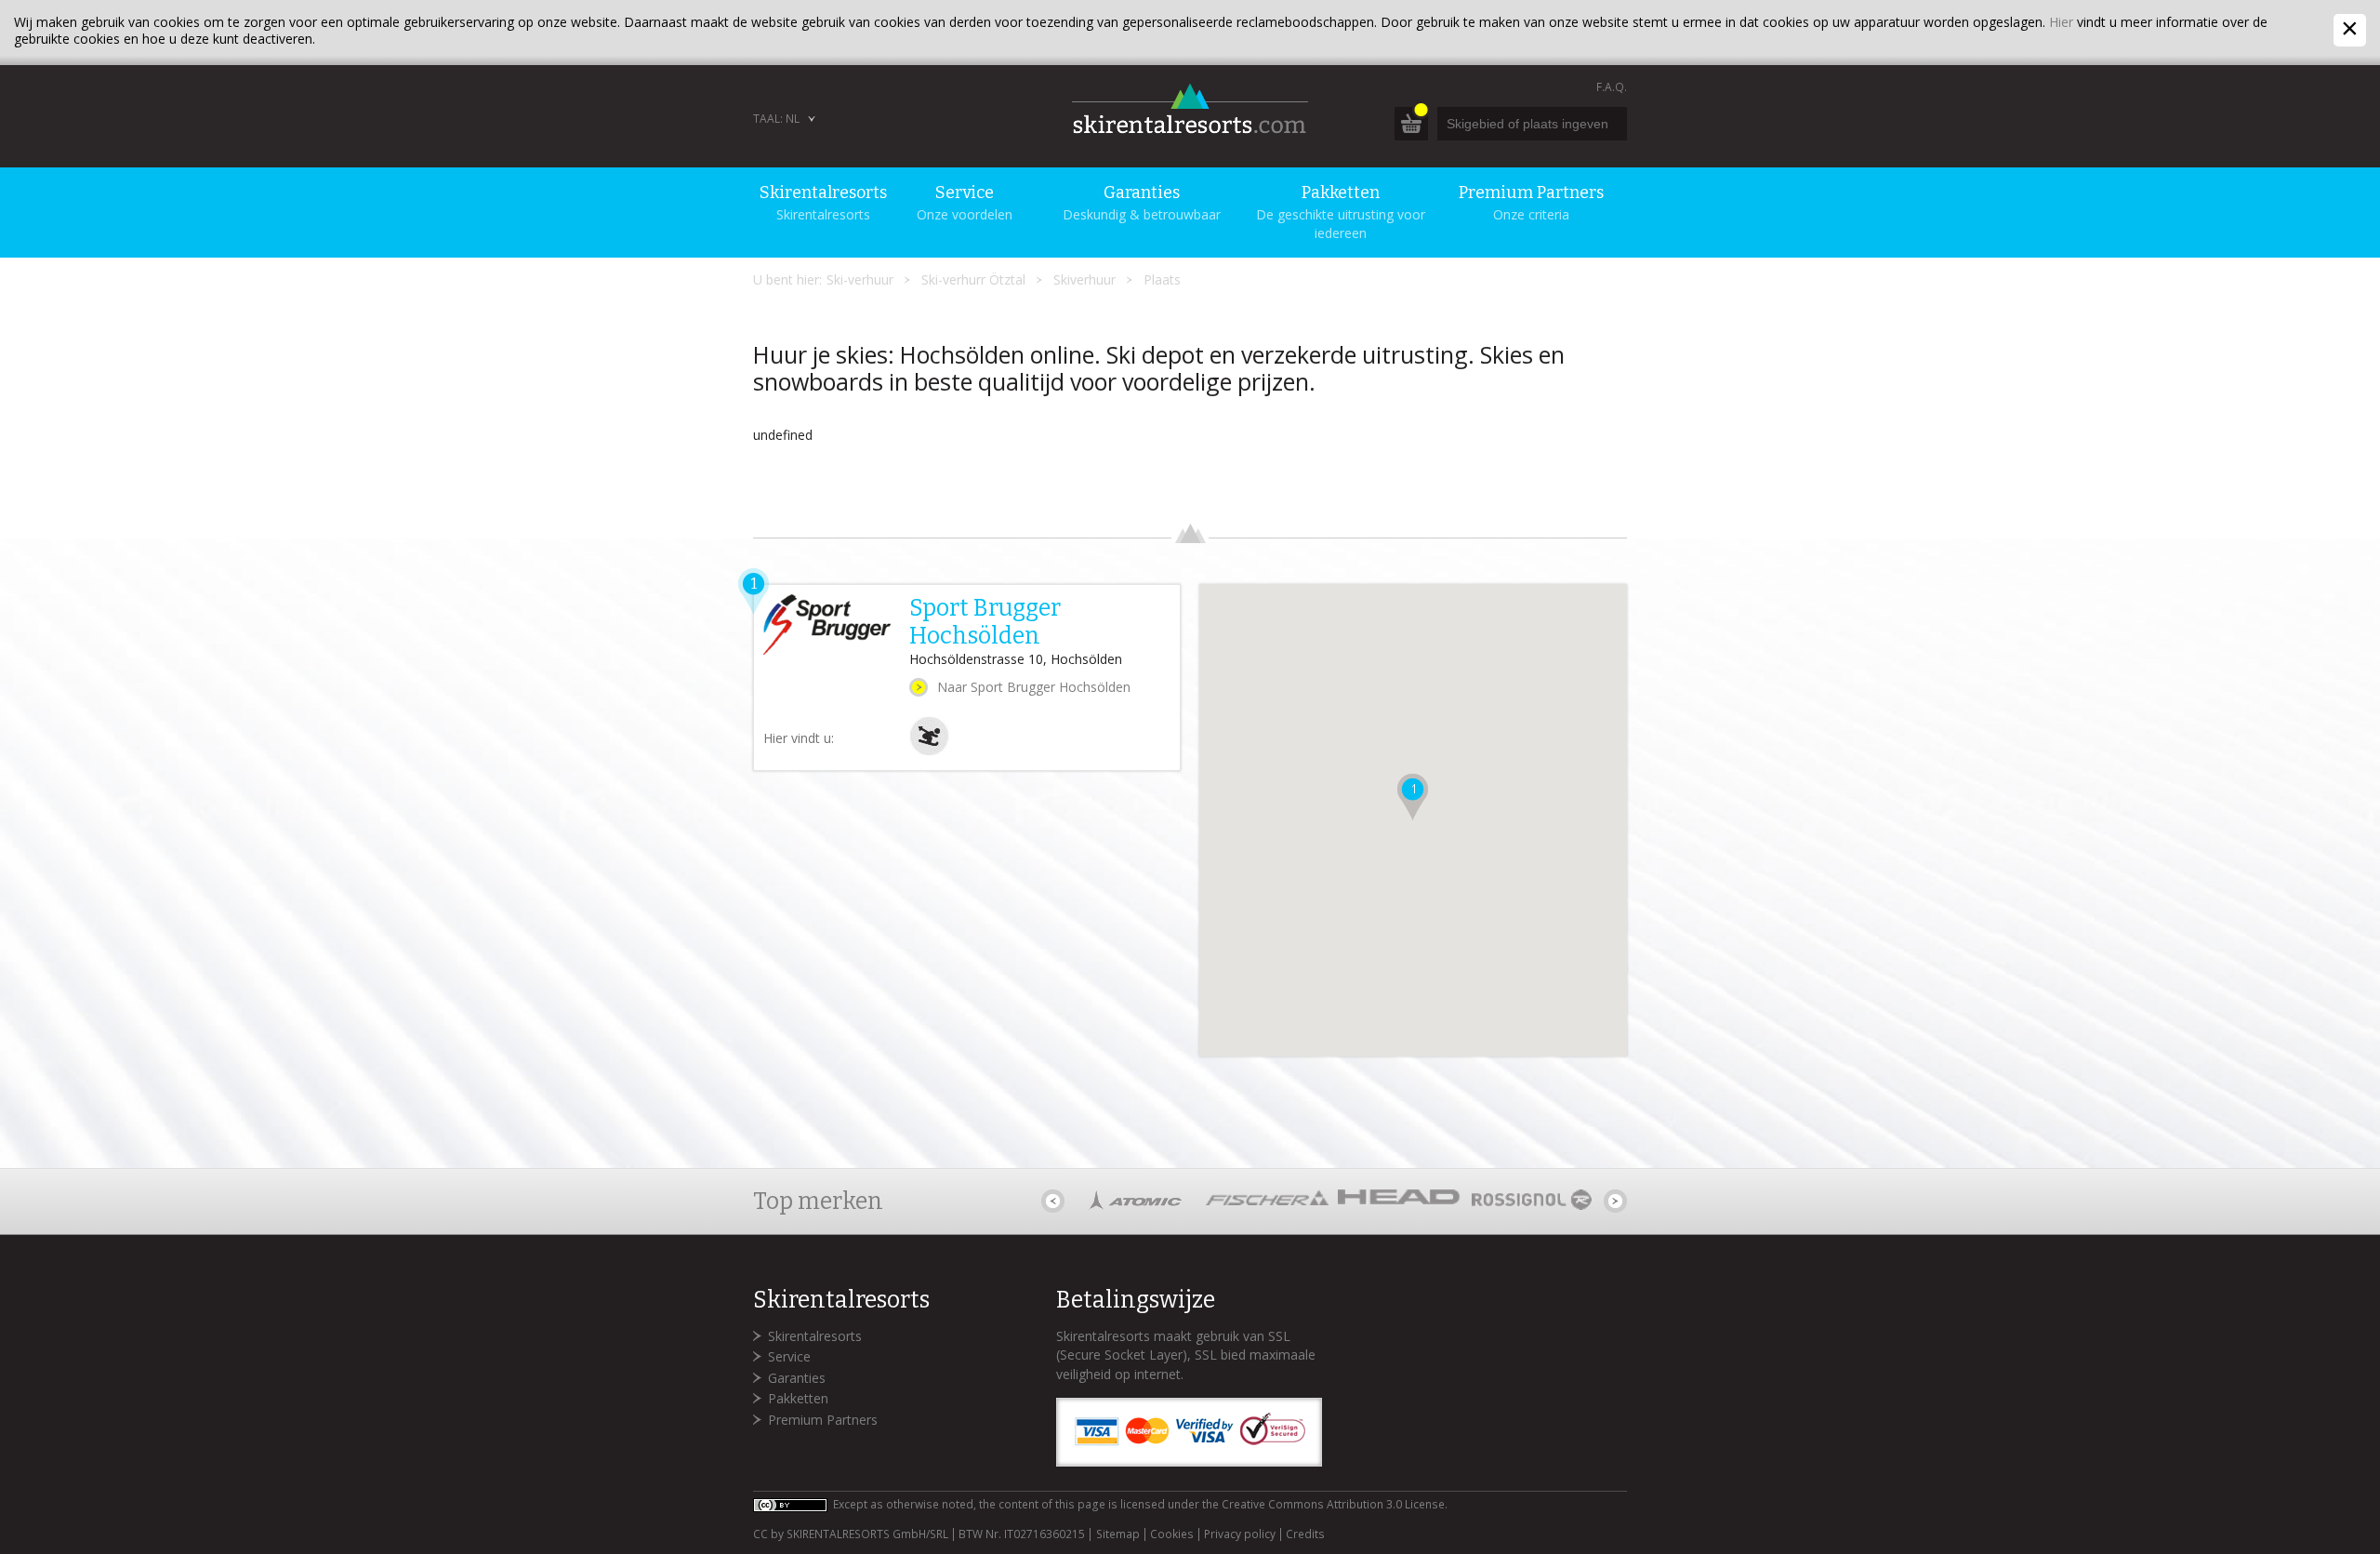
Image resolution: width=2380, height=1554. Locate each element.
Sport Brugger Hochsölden (985, 622)
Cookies (1172, 1534)
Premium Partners (823, 1420)
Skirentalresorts (815, 1336)
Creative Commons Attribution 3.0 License (1333, 1504)
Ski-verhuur (860, 279)
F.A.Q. (1612, 87)
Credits (1305, 1534)
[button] (1413, 797)
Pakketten (798, 1398)
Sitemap (1117, 1534)
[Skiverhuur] (929, 751)
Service (789, 1356)
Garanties (797, 1378)
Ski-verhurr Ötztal (973, 279)
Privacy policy (1240, 1534)
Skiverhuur (1084, 279)
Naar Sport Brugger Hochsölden (1034, 687)
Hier (2061, 22)
